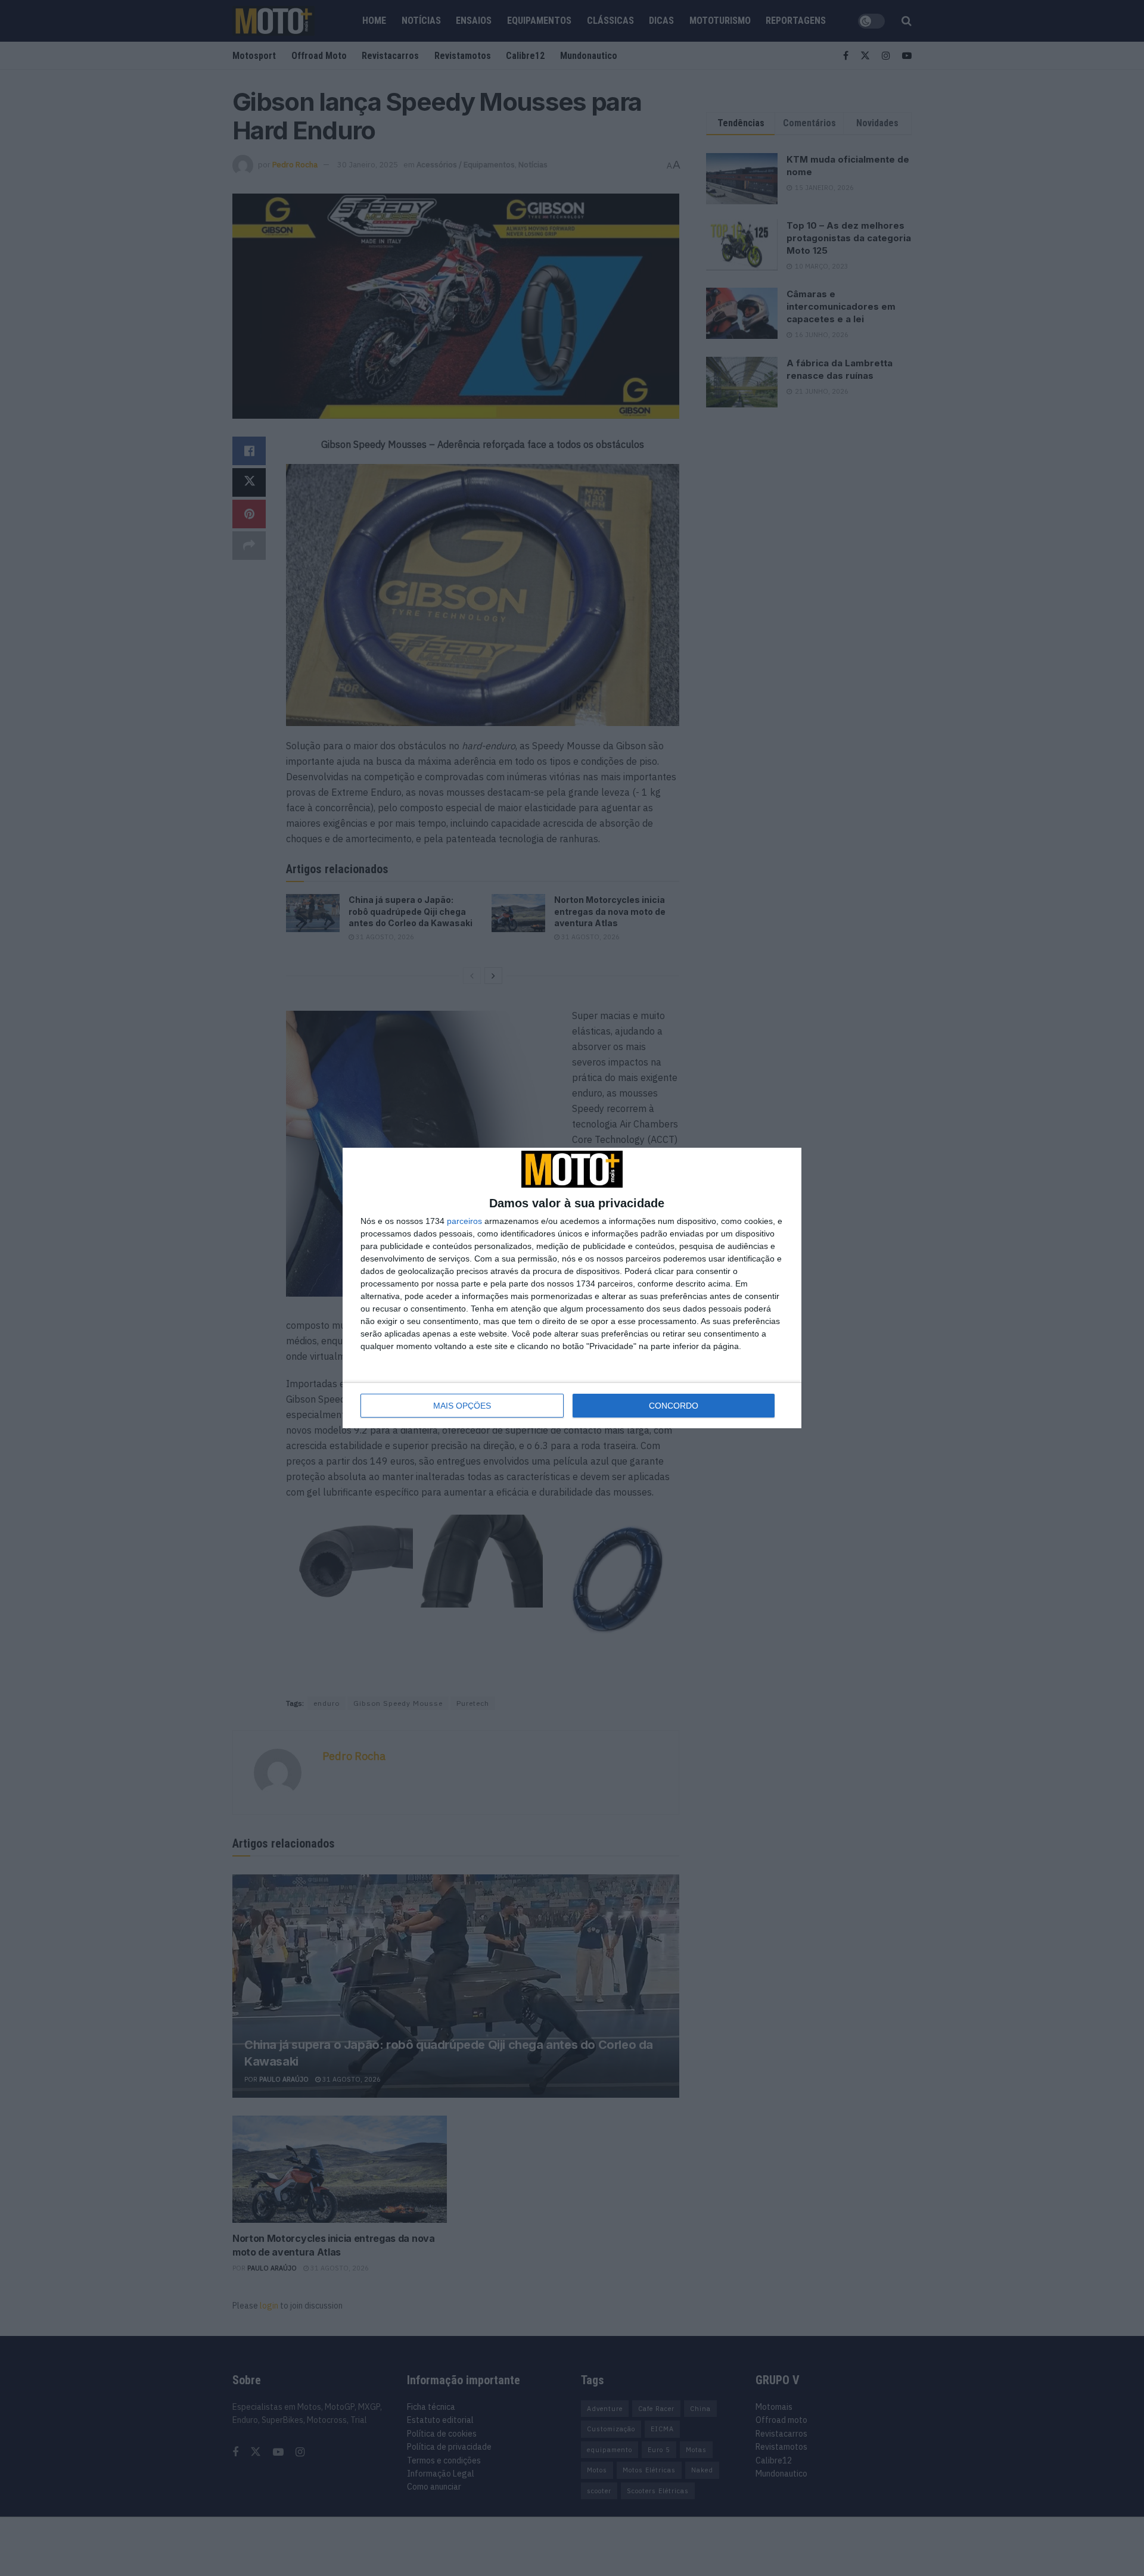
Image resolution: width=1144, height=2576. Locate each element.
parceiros (464, 1221)
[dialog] (572, 1288)
